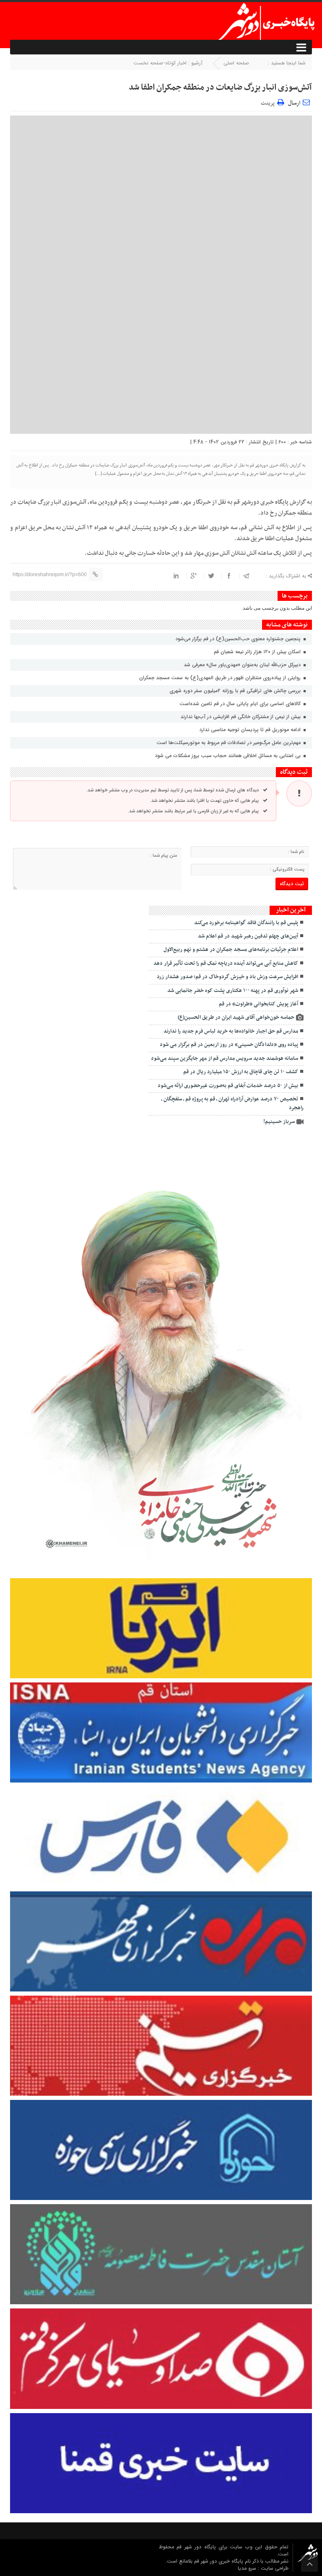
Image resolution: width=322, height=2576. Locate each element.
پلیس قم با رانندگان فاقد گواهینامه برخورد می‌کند (246, 923)
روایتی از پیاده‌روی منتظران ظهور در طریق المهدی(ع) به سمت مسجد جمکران (221, 678)
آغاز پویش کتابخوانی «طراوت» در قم (258, 1004)
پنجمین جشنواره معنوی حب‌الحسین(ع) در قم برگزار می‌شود (238, 639)
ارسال (294, 103)
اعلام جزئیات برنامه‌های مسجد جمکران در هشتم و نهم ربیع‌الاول (231, 950)
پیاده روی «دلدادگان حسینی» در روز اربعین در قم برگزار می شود (229, 1045)
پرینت (269, 102)
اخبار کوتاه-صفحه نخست (160, 63)
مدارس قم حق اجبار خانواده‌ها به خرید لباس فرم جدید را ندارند (231, 1031)
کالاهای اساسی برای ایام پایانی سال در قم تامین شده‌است (241, 704)
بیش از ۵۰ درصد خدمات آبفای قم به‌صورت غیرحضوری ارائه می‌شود (228, 1086)
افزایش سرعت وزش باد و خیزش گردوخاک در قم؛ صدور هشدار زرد (227, 977)
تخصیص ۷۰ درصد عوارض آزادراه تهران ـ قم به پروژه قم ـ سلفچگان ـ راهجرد (232, 1104)
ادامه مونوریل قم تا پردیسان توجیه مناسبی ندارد (251, 730)
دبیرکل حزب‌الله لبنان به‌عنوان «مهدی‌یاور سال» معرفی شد (243, 665)
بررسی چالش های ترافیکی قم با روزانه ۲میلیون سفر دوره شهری (236, 691)
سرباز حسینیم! (279, 1122)
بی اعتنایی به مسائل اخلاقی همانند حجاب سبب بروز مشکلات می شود (229, 756)
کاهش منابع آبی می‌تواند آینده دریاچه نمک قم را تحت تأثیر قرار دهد (226, 963)
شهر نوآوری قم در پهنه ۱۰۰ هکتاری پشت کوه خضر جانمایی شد (233, 991)
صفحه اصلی (236, 63)
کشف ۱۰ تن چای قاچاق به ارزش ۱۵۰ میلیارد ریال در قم (241, 1072)
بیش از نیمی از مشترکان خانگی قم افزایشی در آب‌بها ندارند (241, 717)
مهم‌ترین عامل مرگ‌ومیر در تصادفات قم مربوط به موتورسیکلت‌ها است (229, 743)
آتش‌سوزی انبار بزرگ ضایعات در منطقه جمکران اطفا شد (220, 88)
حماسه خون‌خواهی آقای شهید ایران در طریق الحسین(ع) (236, 1018)
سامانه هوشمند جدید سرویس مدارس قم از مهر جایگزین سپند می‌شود (225, 1059)
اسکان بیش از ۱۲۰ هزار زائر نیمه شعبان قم (258, 652)
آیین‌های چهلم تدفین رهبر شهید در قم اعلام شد (248, 936)
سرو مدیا (248, 2568)
